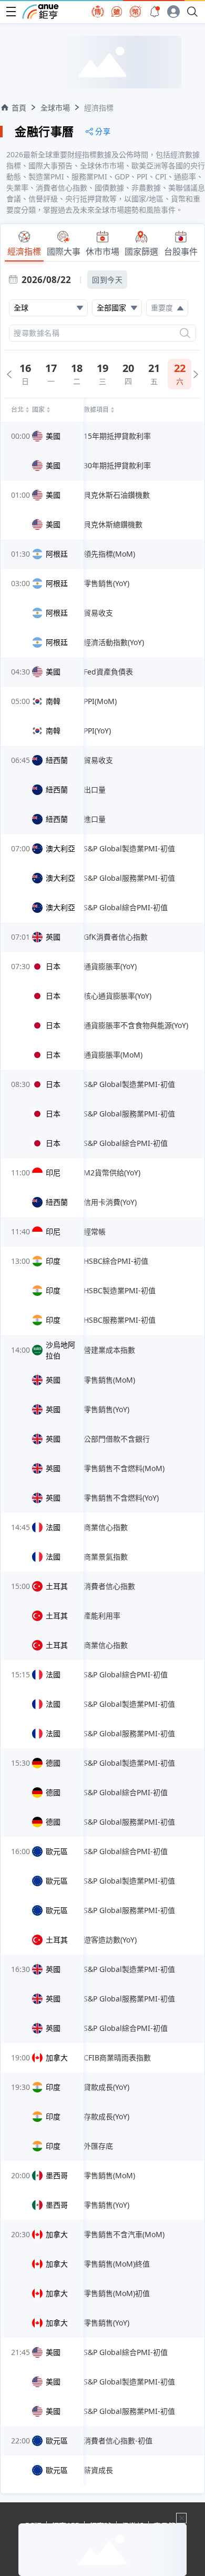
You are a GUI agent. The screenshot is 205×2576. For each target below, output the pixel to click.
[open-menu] (11, 12)
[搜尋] (185, 333)
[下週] (196, 374)
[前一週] (9, 374)
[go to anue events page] (155, 12)
